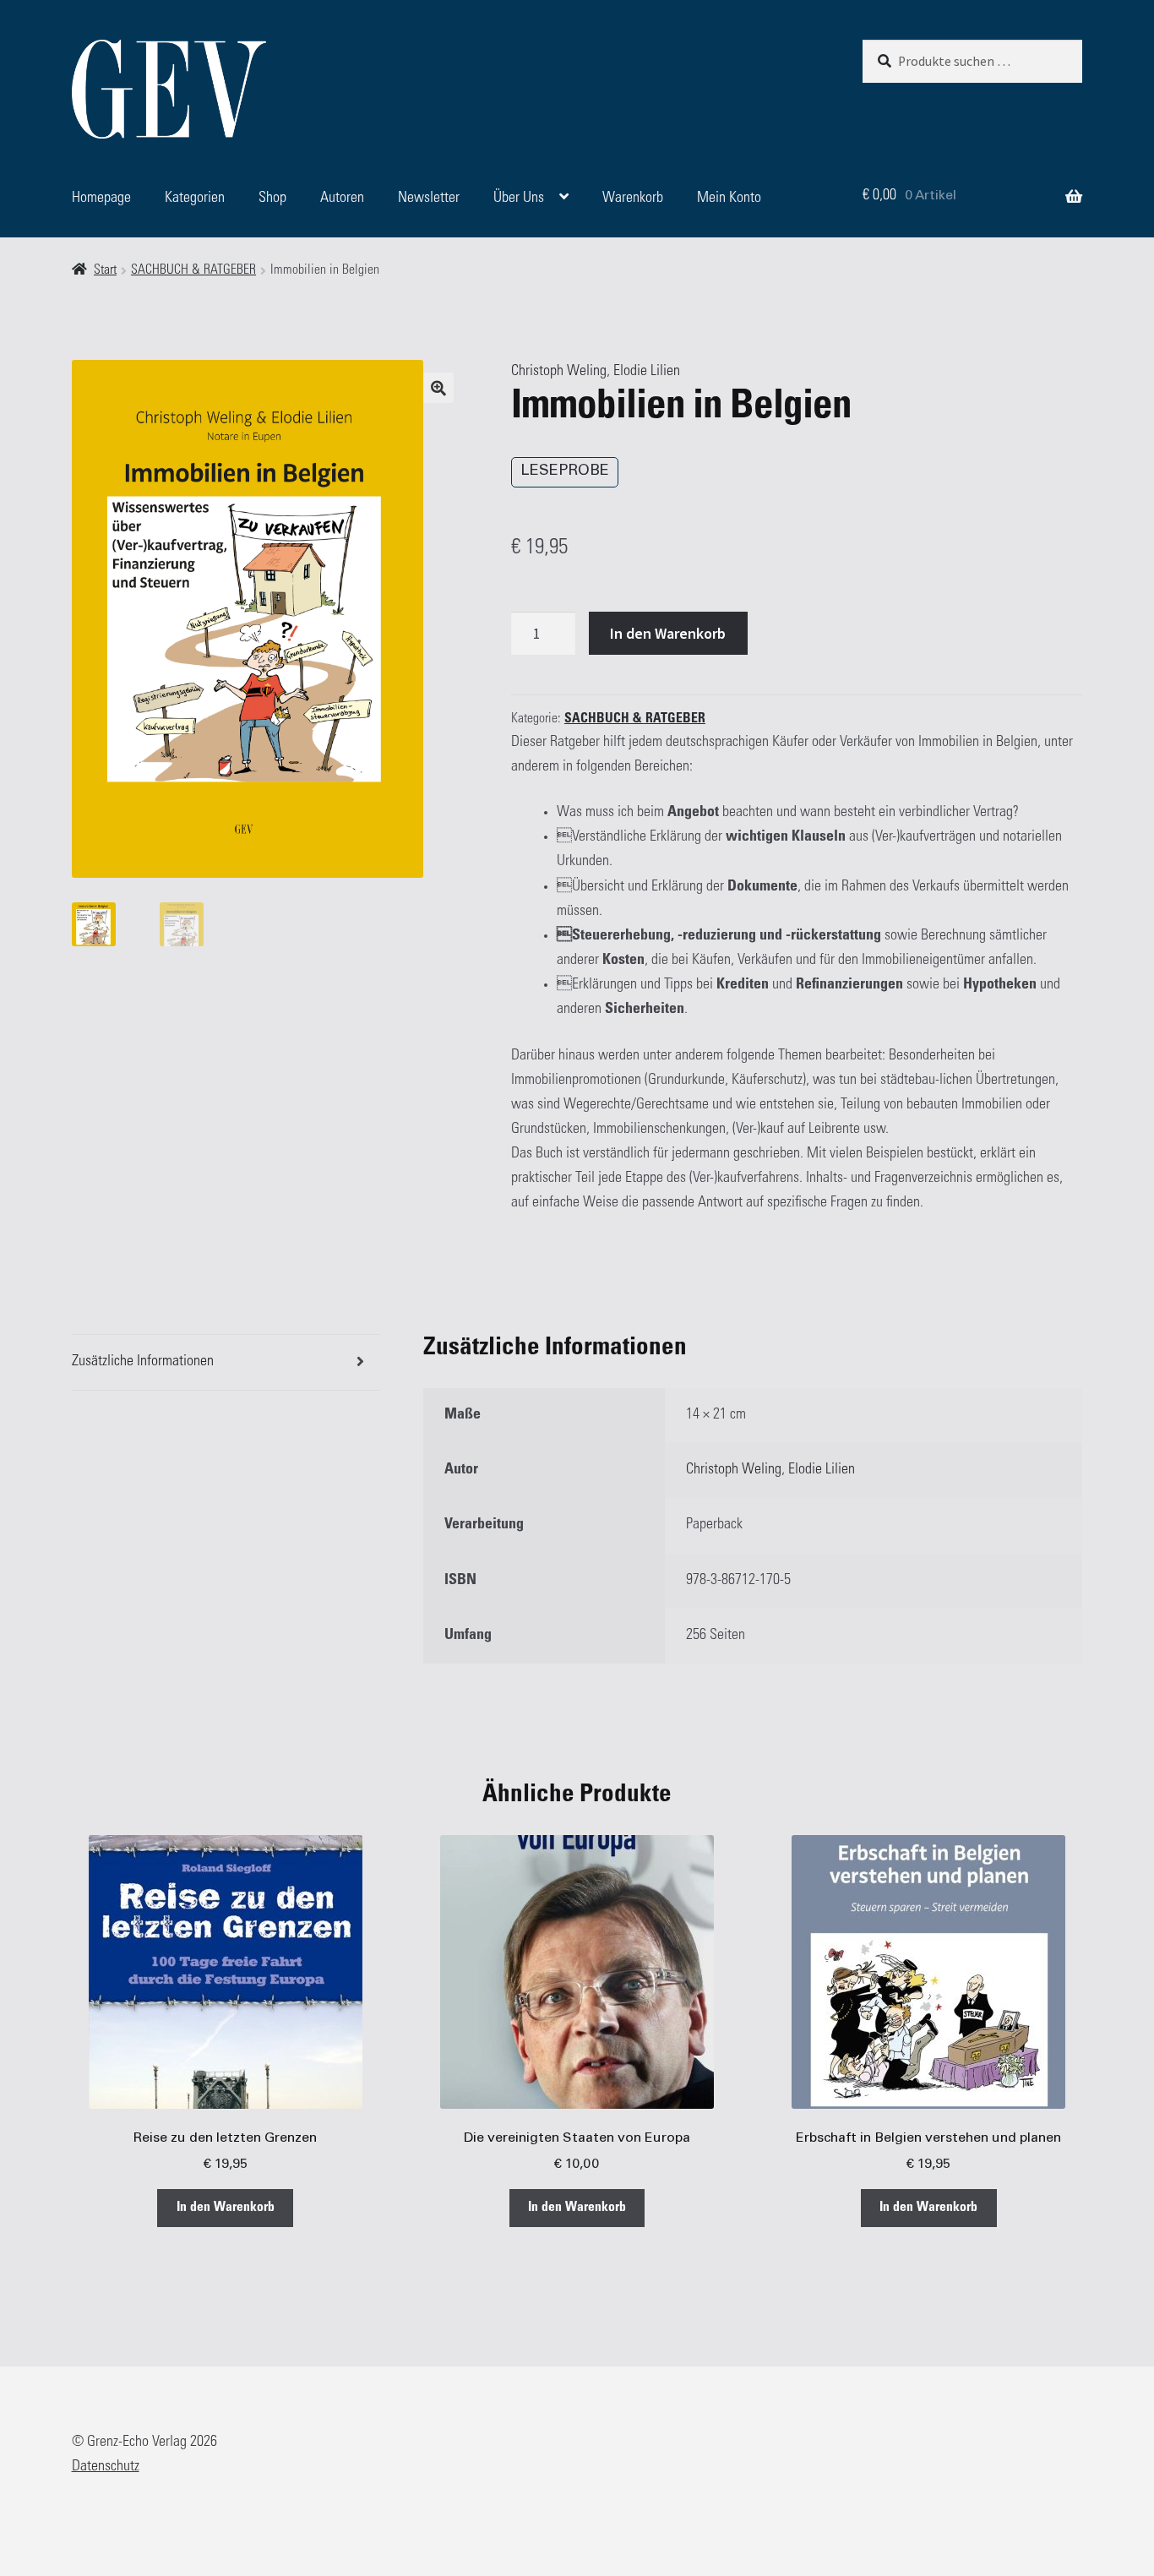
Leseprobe (565, 471)
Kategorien (195, 199)
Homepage (101, 199)
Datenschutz (106, 2467)
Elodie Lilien (647, 372)
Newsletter (429, 199)
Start (105, 271)
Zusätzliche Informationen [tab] (143, 1362)
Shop (272, 199)
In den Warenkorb (668, 633)
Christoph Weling (559, 372)
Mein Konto (729, 199)
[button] (438, 388)
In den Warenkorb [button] (226, 2208)
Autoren (342, 199)
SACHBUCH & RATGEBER (193, 271)
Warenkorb (633, 199)
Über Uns (519, 199)
